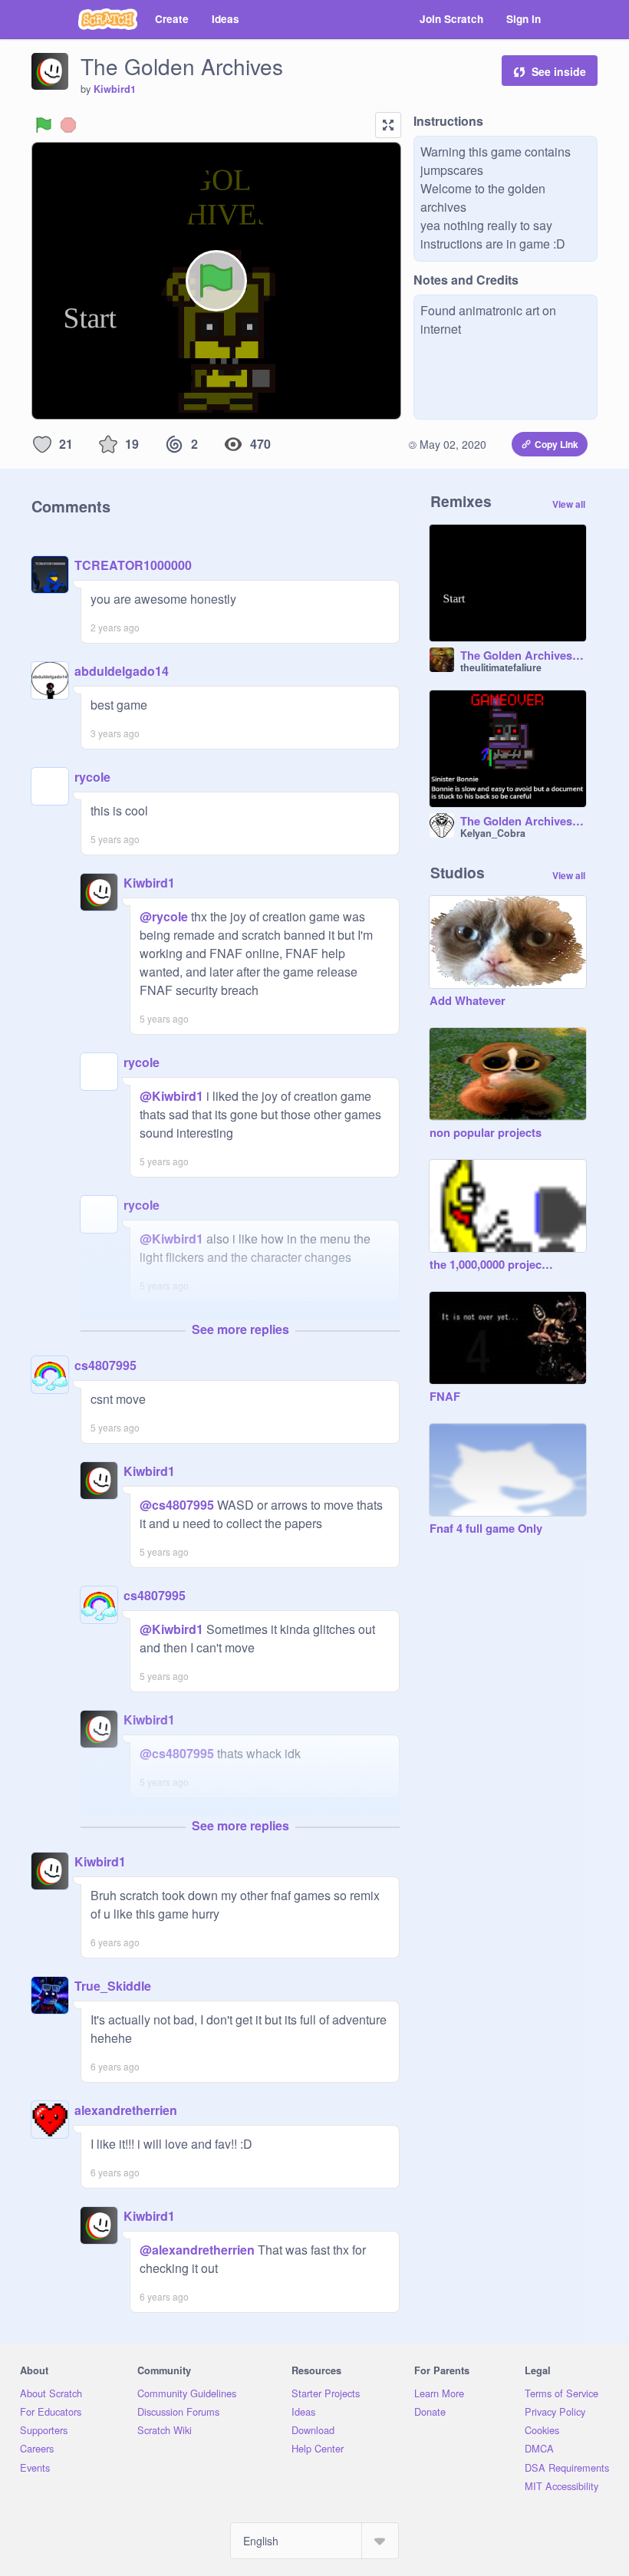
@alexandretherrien (197, 2250)
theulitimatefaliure (501, 667)
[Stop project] (68, 125)
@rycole (164, 916)
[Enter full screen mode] (388, 125)
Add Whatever (468, 1001)
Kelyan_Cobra (493, 833)
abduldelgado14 (122, 671)
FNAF (445, 1397)
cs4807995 (105, 1365)
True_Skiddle (113, 1986)
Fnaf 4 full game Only (486, 1529)
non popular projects (486, 1133)
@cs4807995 (177, 1505)
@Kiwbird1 (171, 1096)
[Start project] (44, 125)
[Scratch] (108, 19)
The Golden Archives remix (523, 656)
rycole (92, 777)
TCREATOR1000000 (133, 565)
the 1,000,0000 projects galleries (492, 1265)
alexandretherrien (126, 2110)
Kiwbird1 (115, 89)
